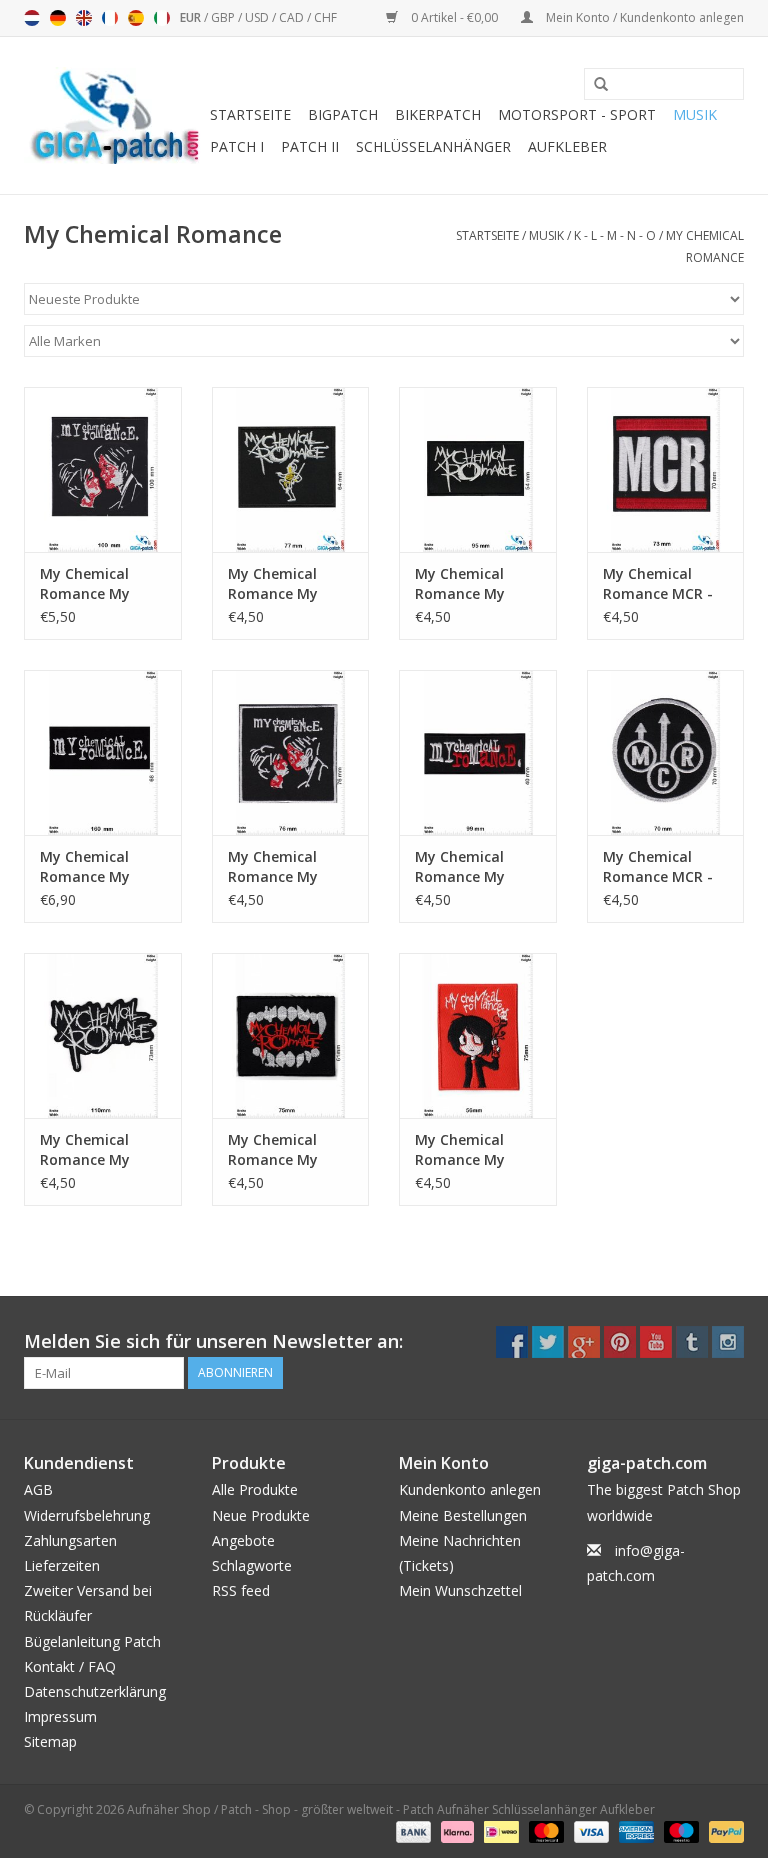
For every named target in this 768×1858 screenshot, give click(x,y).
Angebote (243, 1540)
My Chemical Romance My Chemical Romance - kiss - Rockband (285, 867)
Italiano (162, 18)
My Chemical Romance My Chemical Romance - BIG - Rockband (96, 867)
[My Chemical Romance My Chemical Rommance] (103, 1035)
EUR (192, 17)
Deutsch (58, 18)
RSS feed (241, 1590)
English (84, 18)
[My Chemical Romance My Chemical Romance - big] (103, 469)
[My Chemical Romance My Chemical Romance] (291, 1035)
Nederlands (32, 18)
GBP (224, 17)
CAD (293, 17)
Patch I (237, 146)
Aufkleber (567, 146)
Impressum (60, 1716)
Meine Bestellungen (463, 1515)
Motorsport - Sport (577, 114)
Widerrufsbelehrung (87, 1515)
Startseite (250, 114)
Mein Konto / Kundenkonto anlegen (643, 17)
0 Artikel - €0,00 (454, 17)
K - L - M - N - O (615, 235)
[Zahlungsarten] (411, 1830)
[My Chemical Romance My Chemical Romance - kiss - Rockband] (291, 752)
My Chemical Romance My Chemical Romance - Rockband (273, 584)
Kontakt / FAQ (70, 1666)
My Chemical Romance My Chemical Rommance (85, 1150)
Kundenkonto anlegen (470, 1489)
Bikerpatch (438, 114)
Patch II (310, 146)
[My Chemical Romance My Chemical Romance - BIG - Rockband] (103, 752)
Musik (695, 114)
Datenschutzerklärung (95, 1691)
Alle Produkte (255, 1489)
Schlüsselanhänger (433, 146)
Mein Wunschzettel (460, 1590)
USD (258, 17)
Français (110, 18)
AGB (38, 1489)
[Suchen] (594, 85)
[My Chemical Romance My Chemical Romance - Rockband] (291, 469)
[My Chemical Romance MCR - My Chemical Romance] (666, 469)
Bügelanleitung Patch (92, 1641)
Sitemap (50, 1741)
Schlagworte (252, 1565)
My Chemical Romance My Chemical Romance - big (90, 584)
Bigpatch (343, 114)
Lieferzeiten (62, 1565)
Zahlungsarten (70, 1540)
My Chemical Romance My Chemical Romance (273, 1150)
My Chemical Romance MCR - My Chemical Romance (658, 584)
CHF (325, 17)
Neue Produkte (261, 1515)
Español (136, 18)
